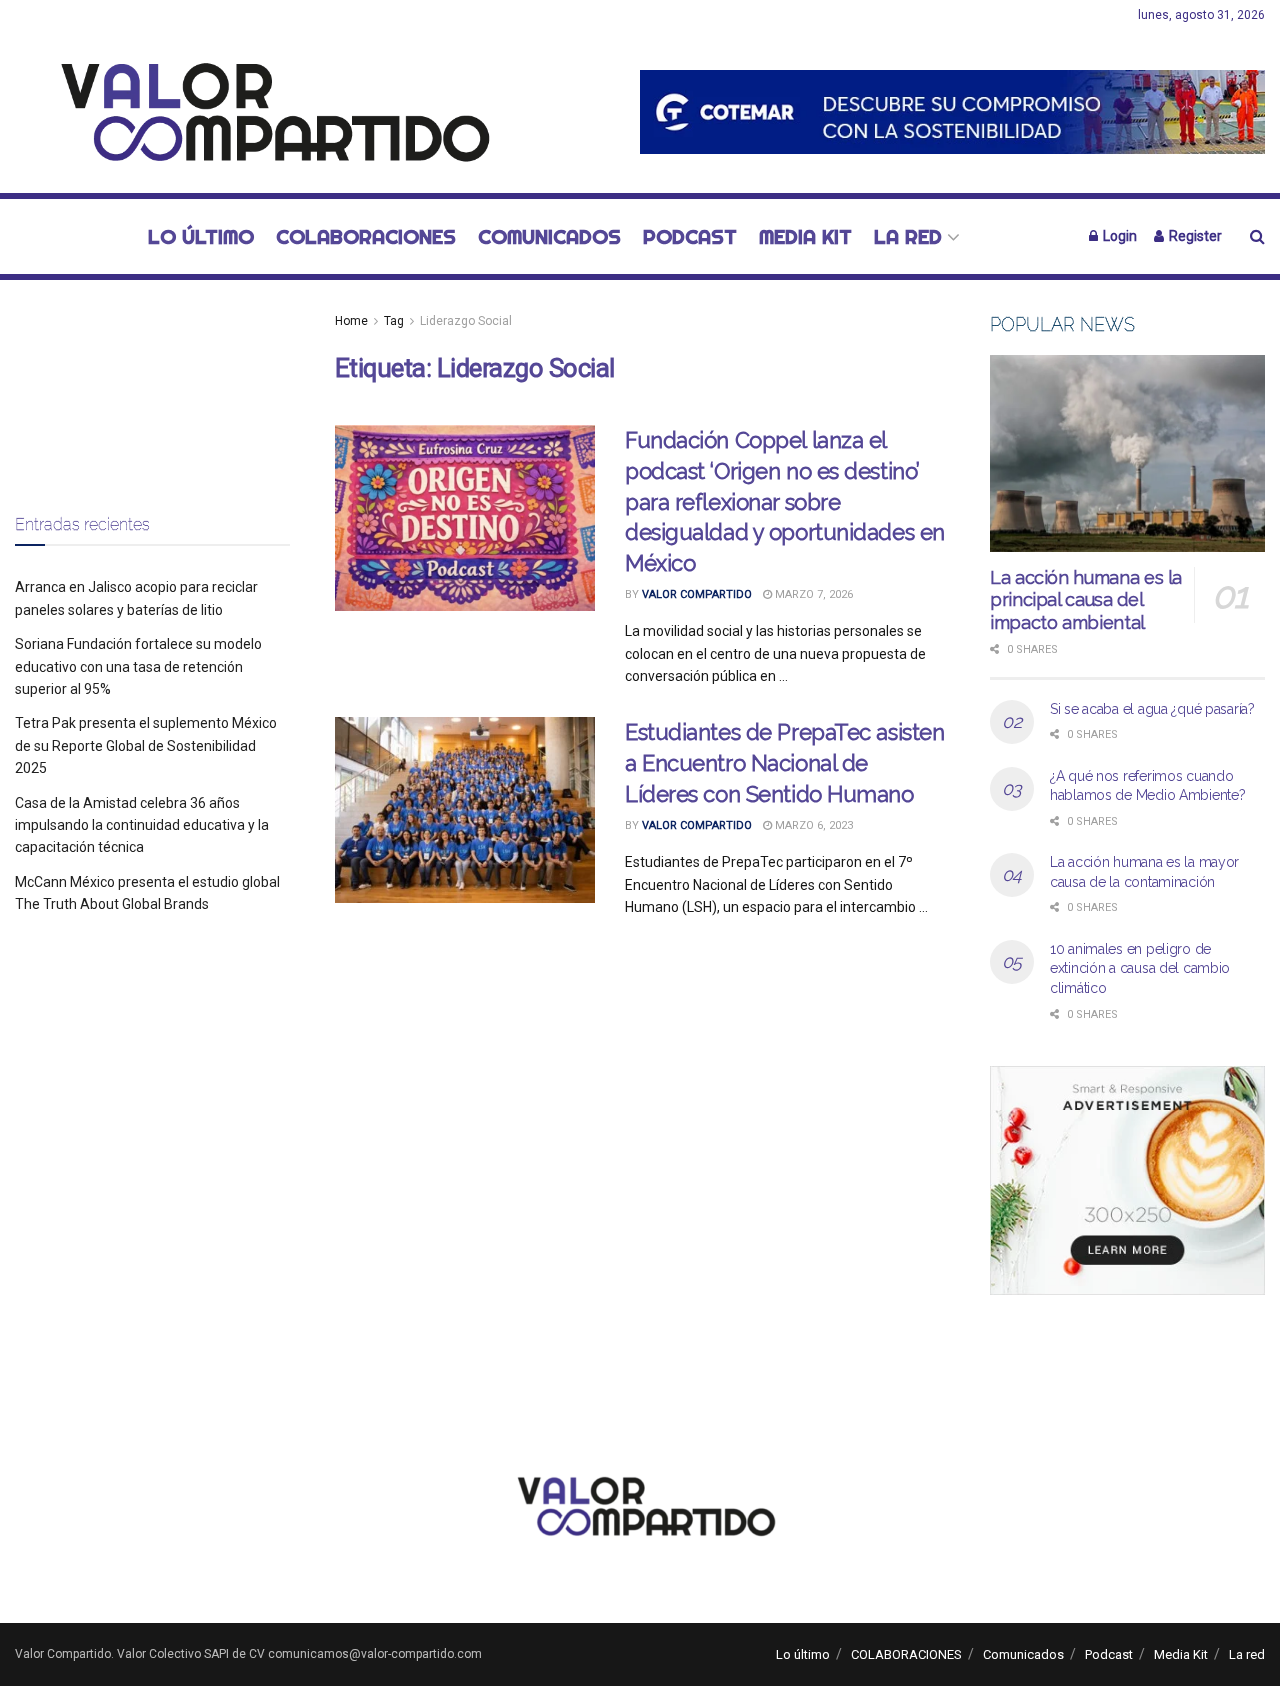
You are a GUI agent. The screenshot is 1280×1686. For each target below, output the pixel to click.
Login (1118, 236)
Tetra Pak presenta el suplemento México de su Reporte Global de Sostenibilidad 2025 (146, 745)
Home (351, 321)
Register (1194, 236)
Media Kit (805, 236)
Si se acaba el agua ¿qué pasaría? (1152, 709)
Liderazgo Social (466, 321)
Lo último (201, 236)
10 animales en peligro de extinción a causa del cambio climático (1140, 968)
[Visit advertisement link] (952, 111)
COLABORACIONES (366, 236)
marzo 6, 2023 (812, 825)
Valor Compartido (697, 594)
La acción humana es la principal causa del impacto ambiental (1086, 600)
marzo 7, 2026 (812, 594)
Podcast (690, 236)
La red (908, 236)
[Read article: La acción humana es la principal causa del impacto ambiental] (1127, 453)
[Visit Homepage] (264, 112)
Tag (394, 321)
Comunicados (549, 236)
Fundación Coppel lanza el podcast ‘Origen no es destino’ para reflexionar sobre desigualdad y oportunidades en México (785, 501)
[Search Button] (1257, 236)
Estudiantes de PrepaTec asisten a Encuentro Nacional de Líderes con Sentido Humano (784, 763)
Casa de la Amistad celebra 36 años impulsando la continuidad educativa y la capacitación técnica (142, 825)
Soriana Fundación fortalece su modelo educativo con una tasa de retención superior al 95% (138, 666)
